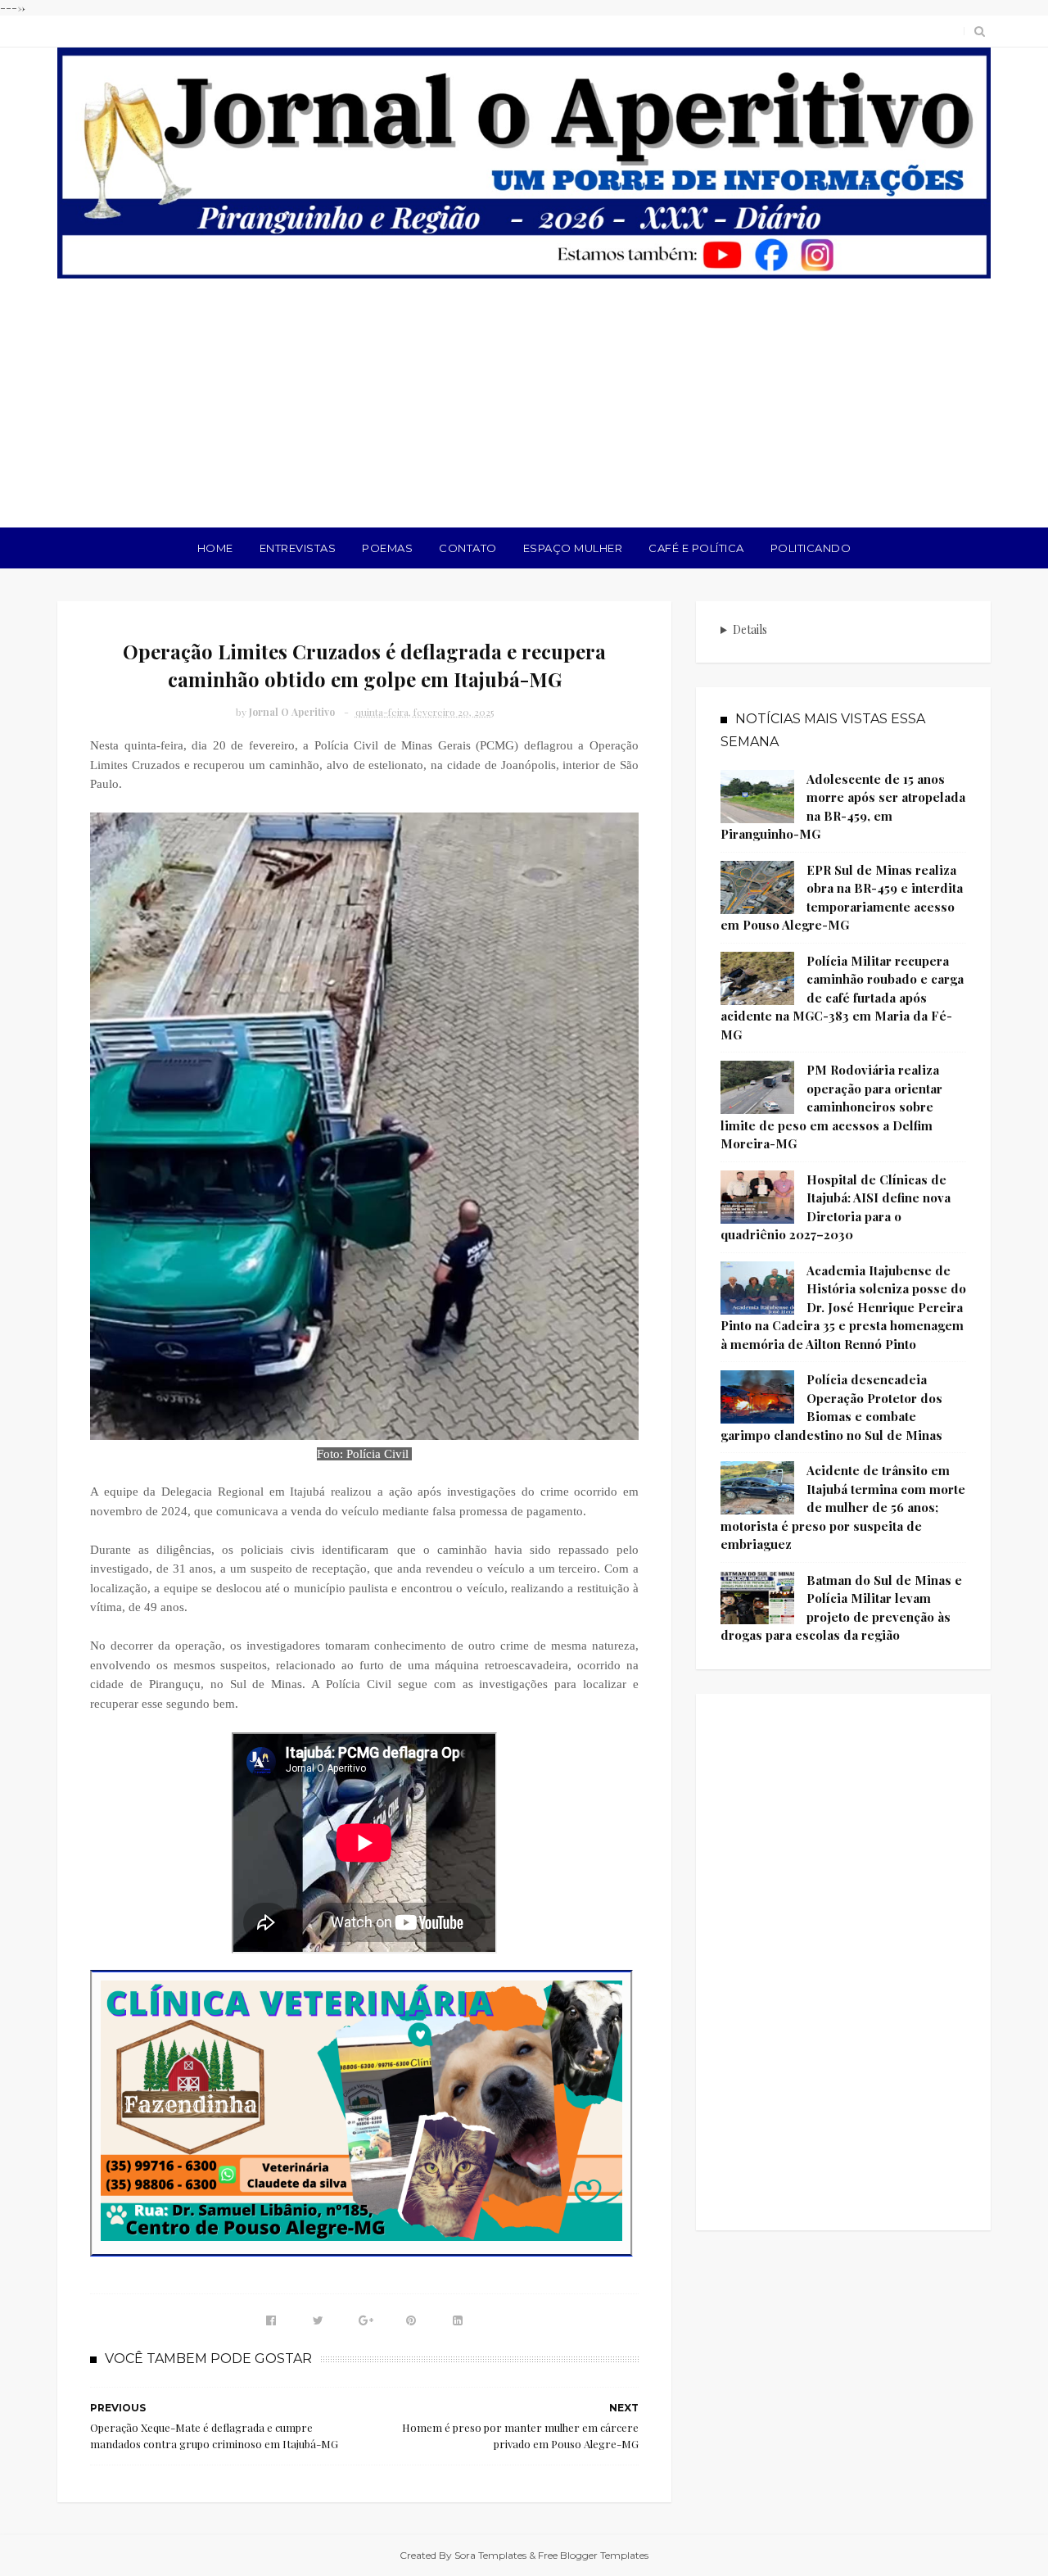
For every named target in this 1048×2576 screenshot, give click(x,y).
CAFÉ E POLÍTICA (696, 548)
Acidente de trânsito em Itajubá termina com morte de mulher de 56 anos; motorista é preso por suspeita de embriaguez (843, 1507)
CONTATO (468, 548)
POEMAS (387, 548)
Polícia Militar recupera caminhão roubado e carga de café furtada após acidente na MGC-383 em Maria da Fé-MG (842, 998)
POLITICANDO (811, 548)
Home (215, 548)
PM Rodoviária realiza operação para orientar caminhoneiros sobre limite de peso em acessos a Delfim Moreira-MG (831, 1107)
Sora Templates (490, 2555)
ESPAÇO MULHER (573, 548)
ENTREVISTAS (298, 548)
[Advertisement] (524, 405)
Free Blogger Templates (593, 2555)
